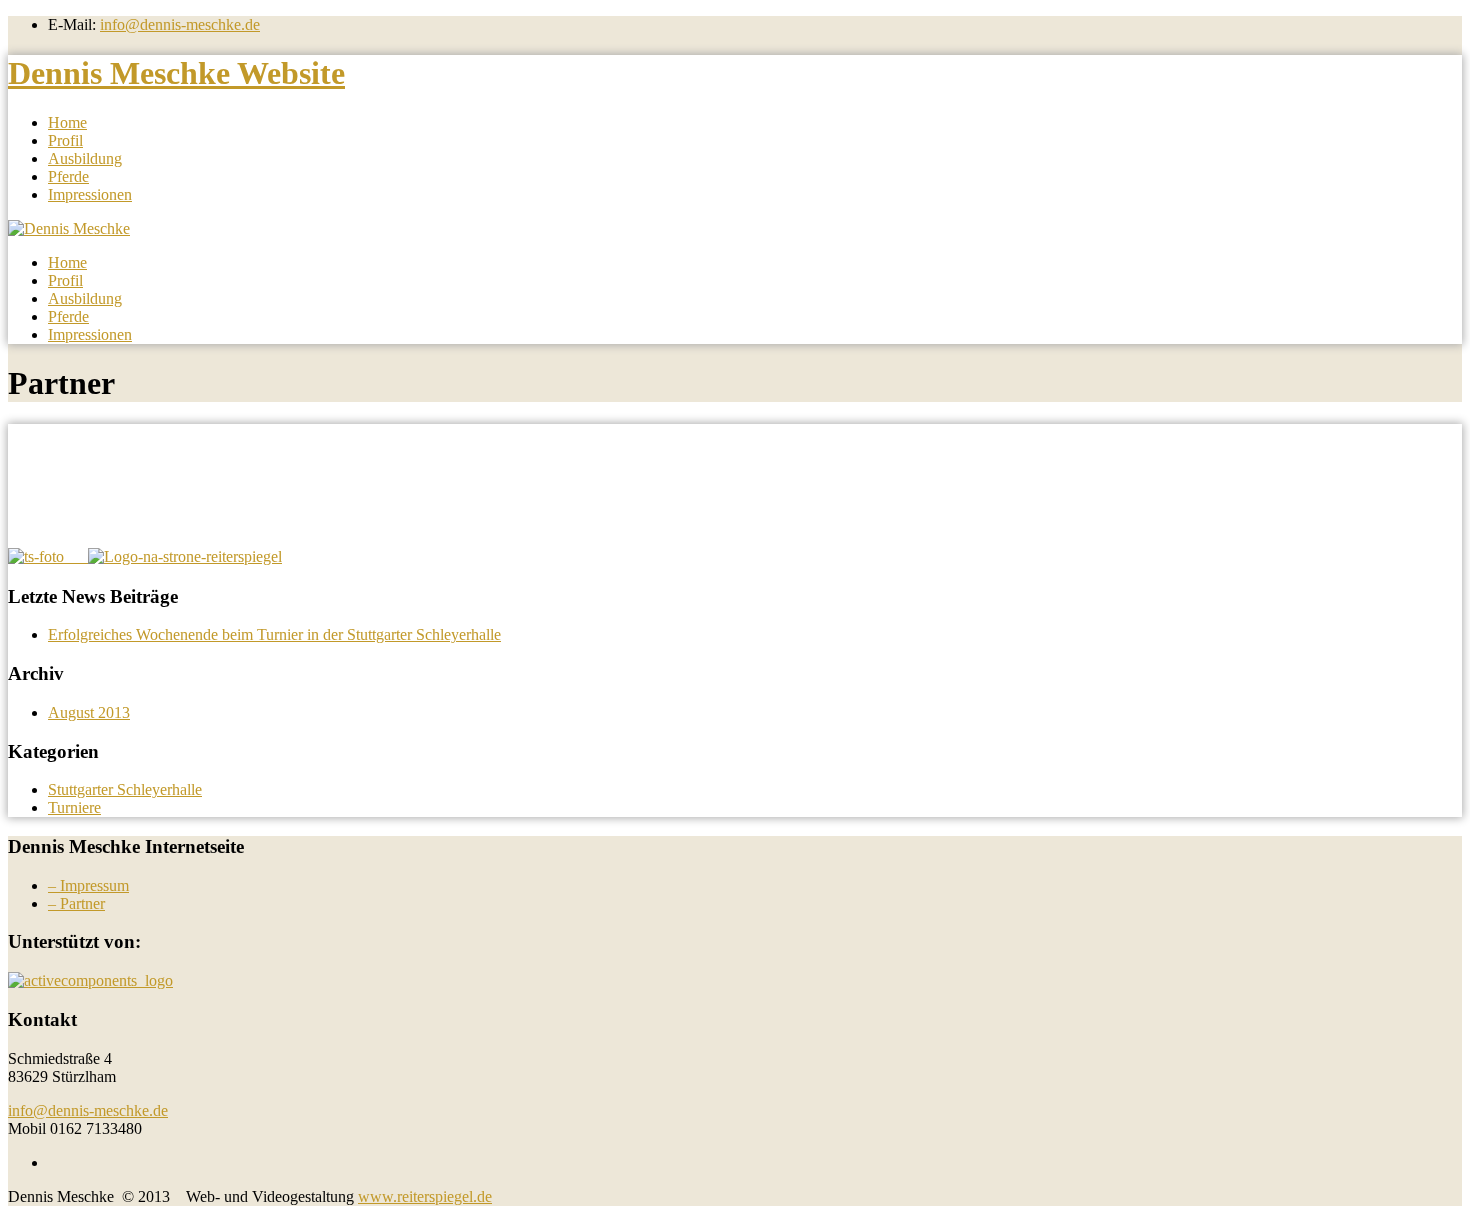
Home (67, 122)
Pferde (68, 176)
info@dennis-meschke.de (180, 24)
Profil (65, 140)
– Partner (76, 903)
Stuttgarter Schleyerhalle (125, 789)
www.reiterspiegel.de (425, 1196)
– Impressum (88, 885)
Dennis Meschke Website (176, 73)
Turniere (74, 807)
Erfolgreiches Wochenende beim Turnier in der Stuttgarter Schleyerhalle (274, 634)
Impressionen (90, 194)
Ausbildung (85, 158)
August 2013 (89, 712)
